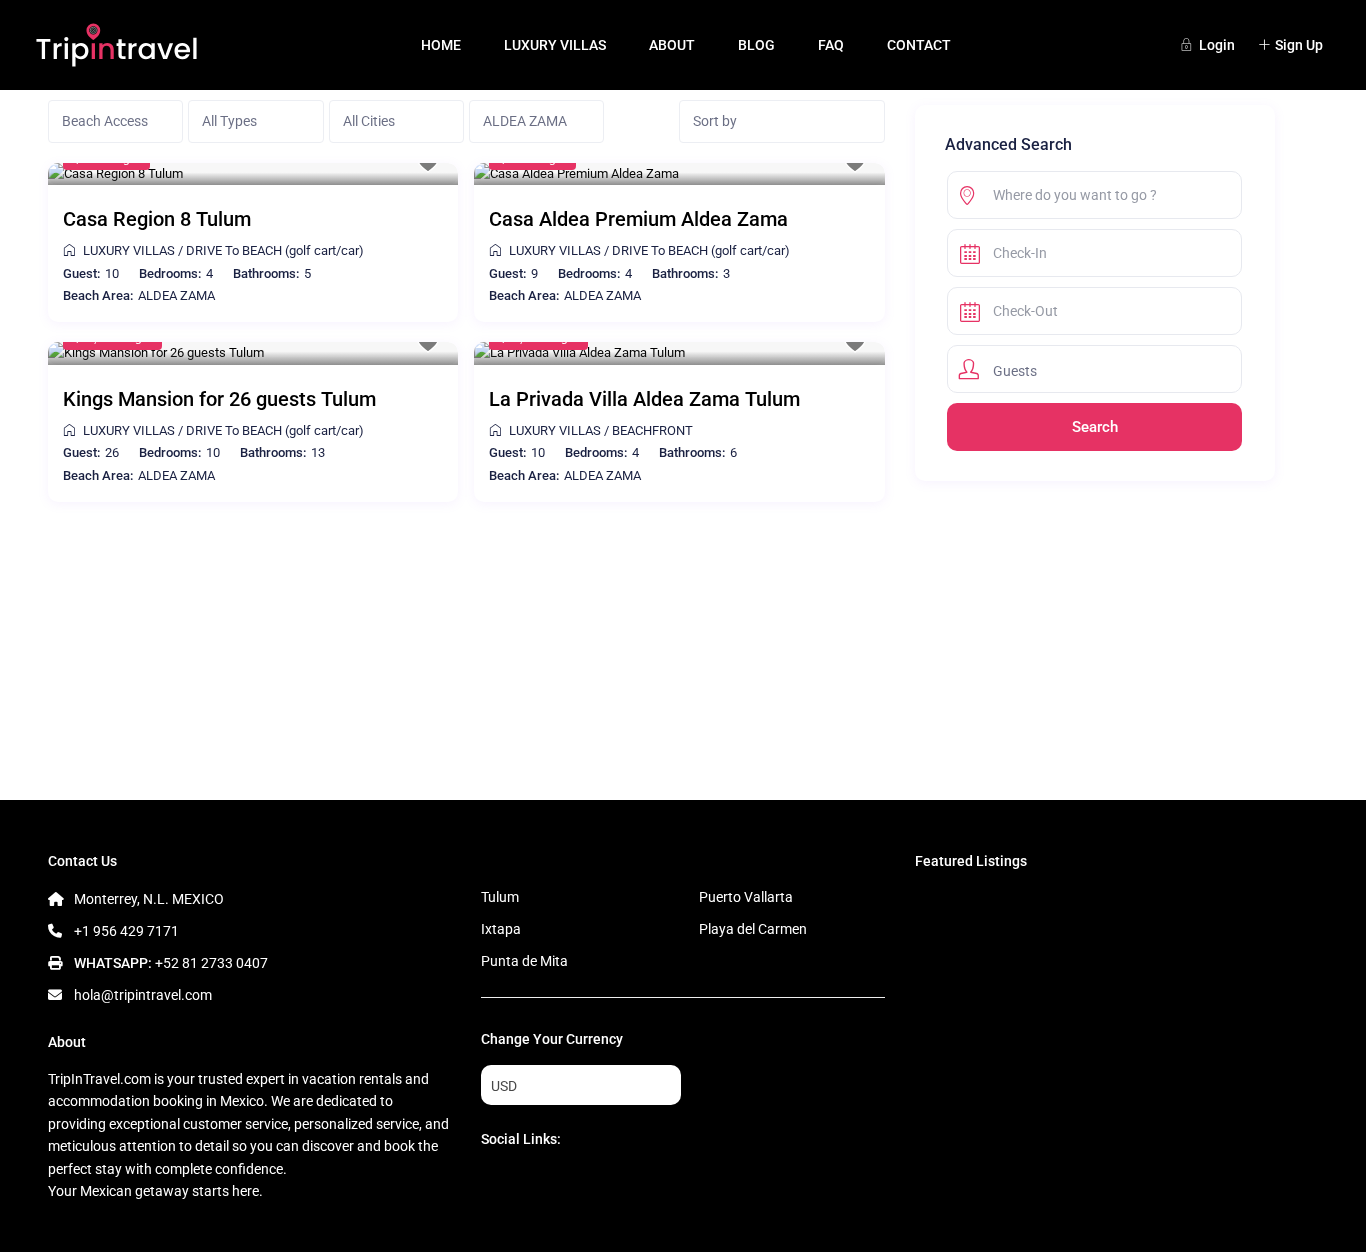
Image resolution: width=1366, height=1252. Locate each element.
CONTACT (919, 45)
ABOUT (672, 45)
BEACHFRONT (652, 430)
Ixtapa (501, 929)
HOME (441, 45)
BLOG (756, 45)
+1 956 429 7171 (126, 931)
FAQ (831, 45)
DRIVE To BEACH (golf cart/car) (275, 250)
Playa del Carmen (753, 929)
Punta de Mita (524, 961)
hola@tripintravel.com (143, 995)
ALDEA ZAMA (176, 295)
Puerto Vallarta (746, 897)
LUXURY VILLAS (555, 45)
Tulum (500, 897)
